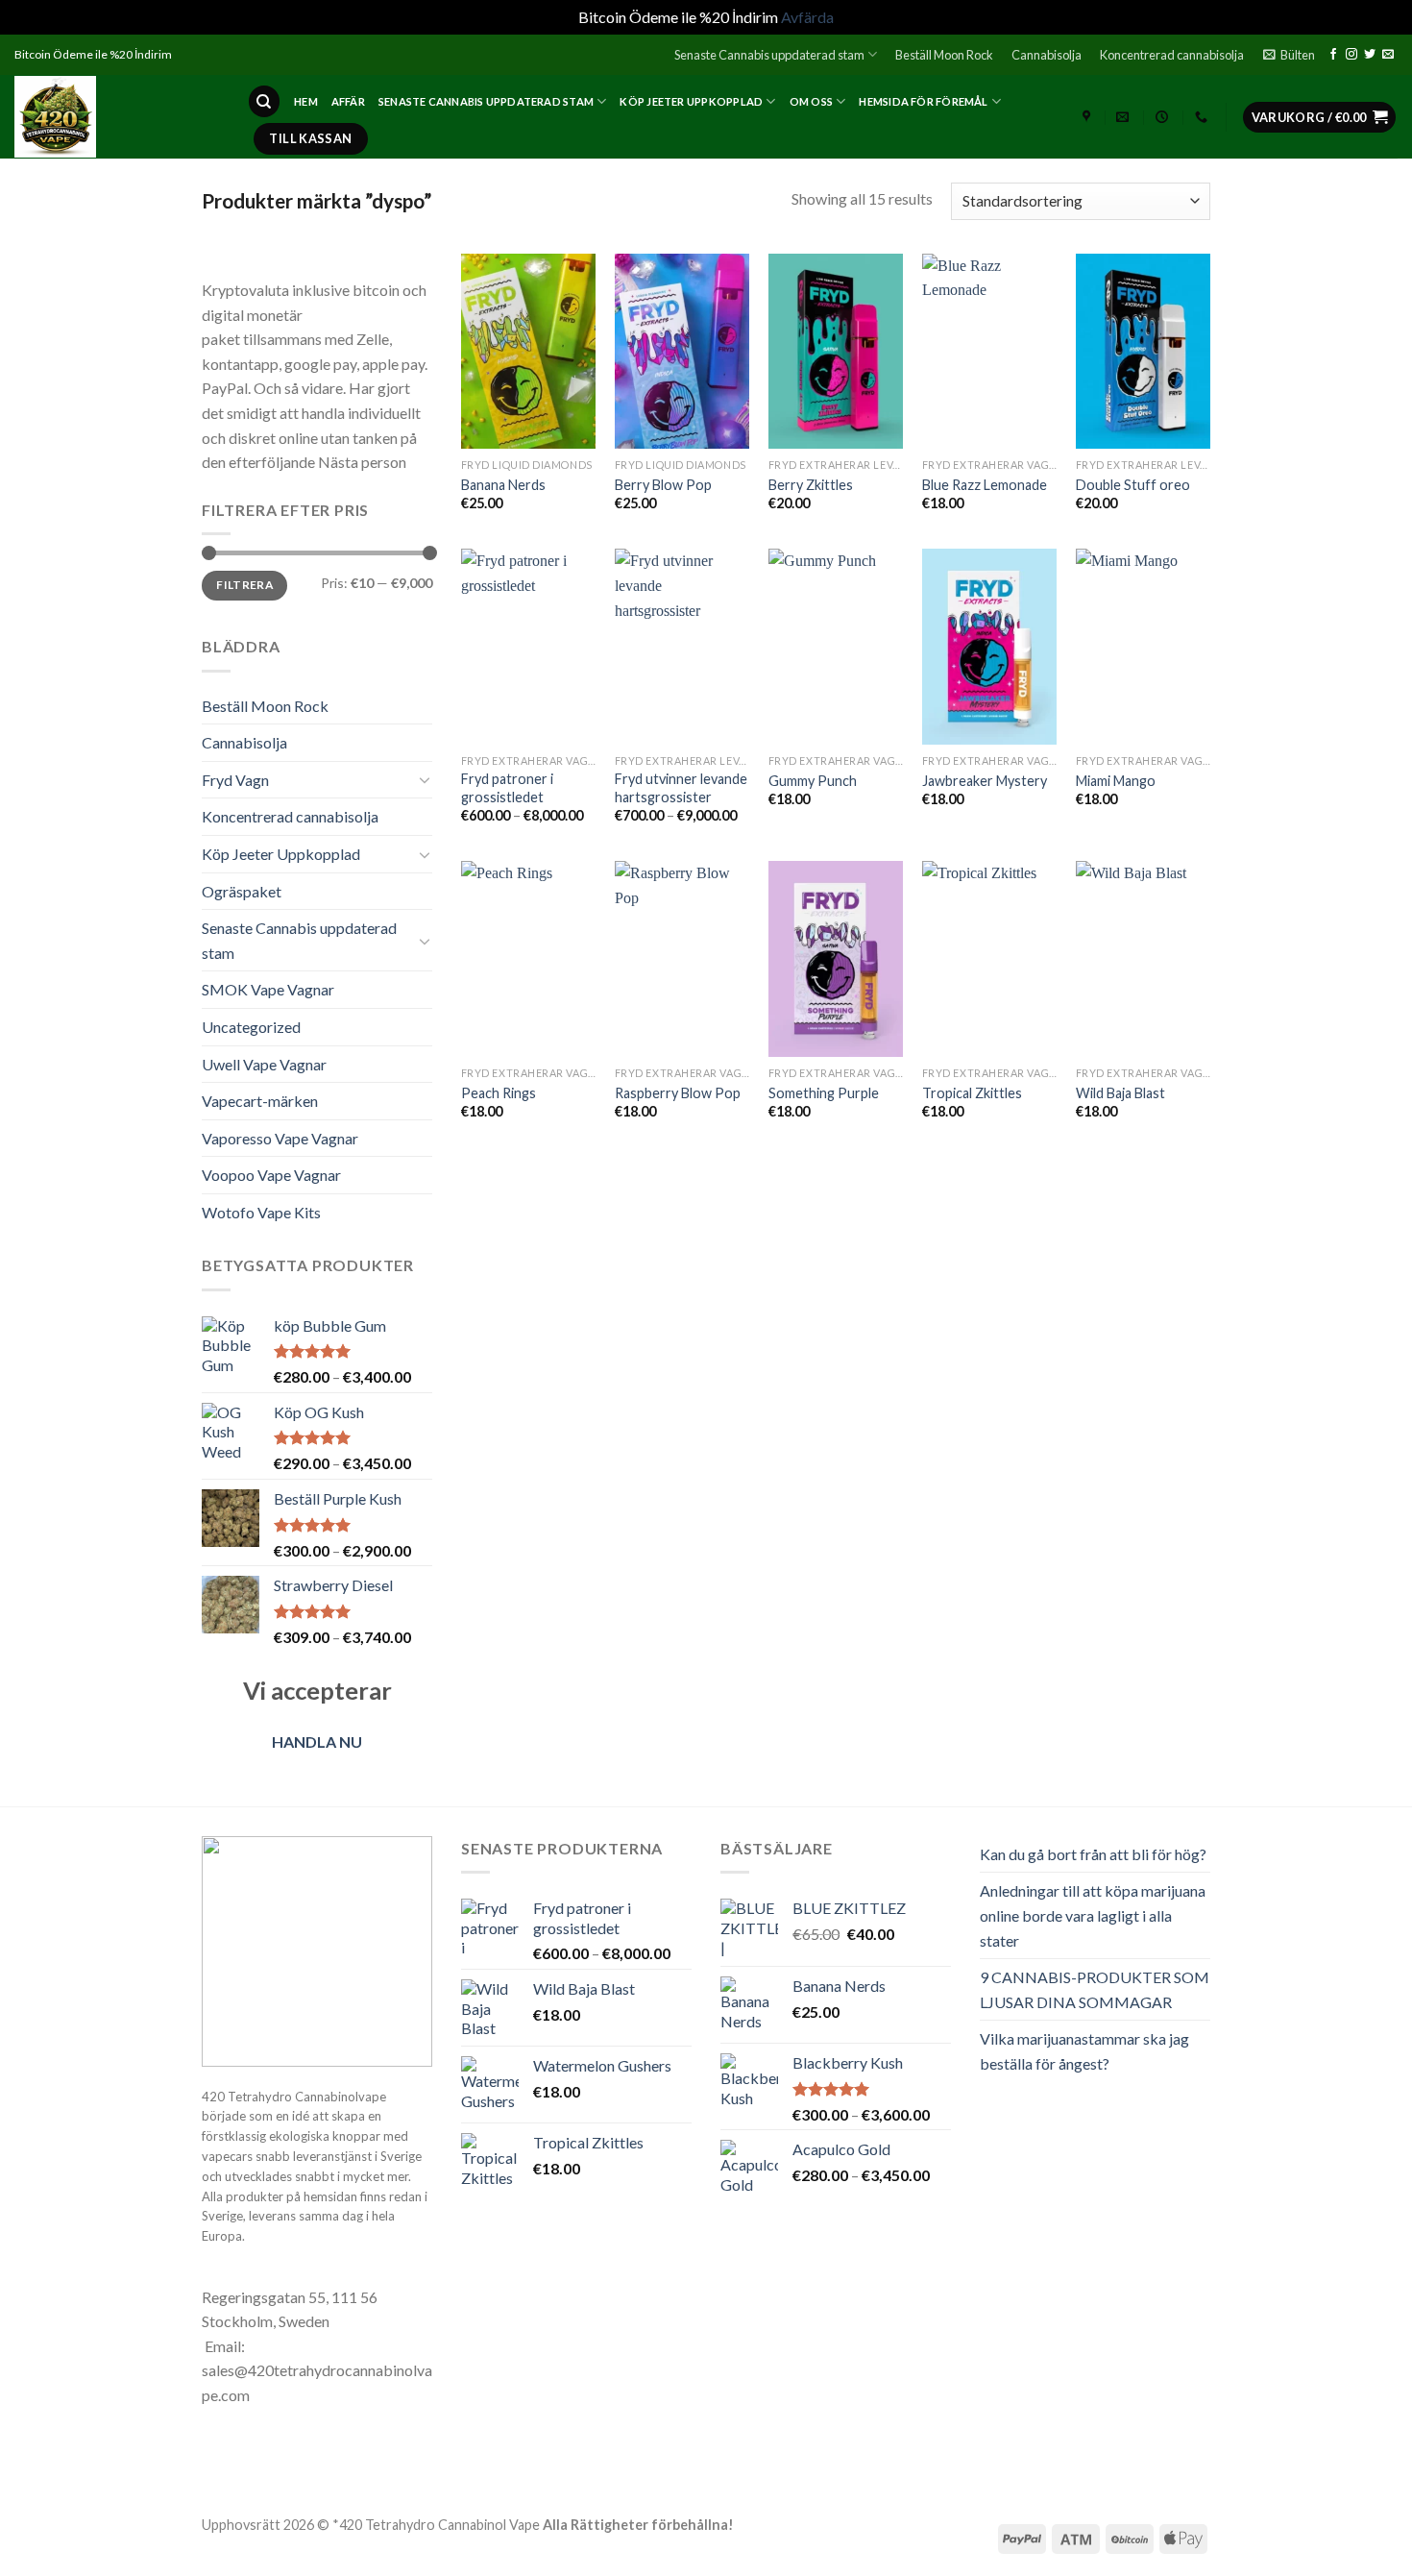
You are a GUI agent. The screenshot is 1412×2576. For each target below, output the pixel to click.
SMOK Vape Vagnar (268, 989)
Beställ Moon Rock (944, 55)
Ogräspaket (242, 891)
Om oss (811, 101)
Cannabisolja (1047, 55)
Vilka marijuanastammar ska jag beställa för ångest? (1084, 2051)
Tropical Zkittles (972, 1093)
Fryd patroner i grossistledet (507, 788)
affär (348, 101)
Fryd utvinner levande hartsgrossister (681, 788)
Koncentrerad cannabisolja (1172, 55)
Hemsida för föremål (923, 101)
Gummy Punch (813, 781)
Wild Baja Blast (1120, 1093)
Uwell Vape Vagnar (264, 1064)
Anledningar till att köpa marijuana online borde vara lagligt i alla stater (1093, 1915)
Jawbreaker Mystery (985, 781)
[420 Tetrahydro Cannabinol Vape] (116, 117)
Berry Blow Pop (663, 485)
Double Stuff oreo (1133, 485)
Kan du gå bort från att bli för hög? (1093, 1854)
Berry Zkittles (811, 485)
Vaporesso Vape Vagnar (280, 1138)
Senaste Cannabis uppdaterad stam (769, 55)
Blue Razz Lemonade (985, 485)
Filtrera (244, 585)
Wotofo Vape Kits (261, 1212)
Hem (306, 101)
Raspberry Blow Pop (678, 1093)
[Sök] (264, 101)
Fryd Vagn (235, 780)
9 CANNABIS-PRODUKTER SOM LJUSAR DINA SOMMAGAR (1095, 1989)
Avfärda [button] (807, 17)
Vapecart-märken (260, 1101)
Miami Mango (1116, 781)
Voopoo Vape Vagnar (271, 1175)
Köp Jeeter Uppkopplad (691, 101)
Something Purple (824, 1093)
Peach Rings (499, 1093)
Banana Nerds (503, 485)
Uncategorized (251, 1027)
